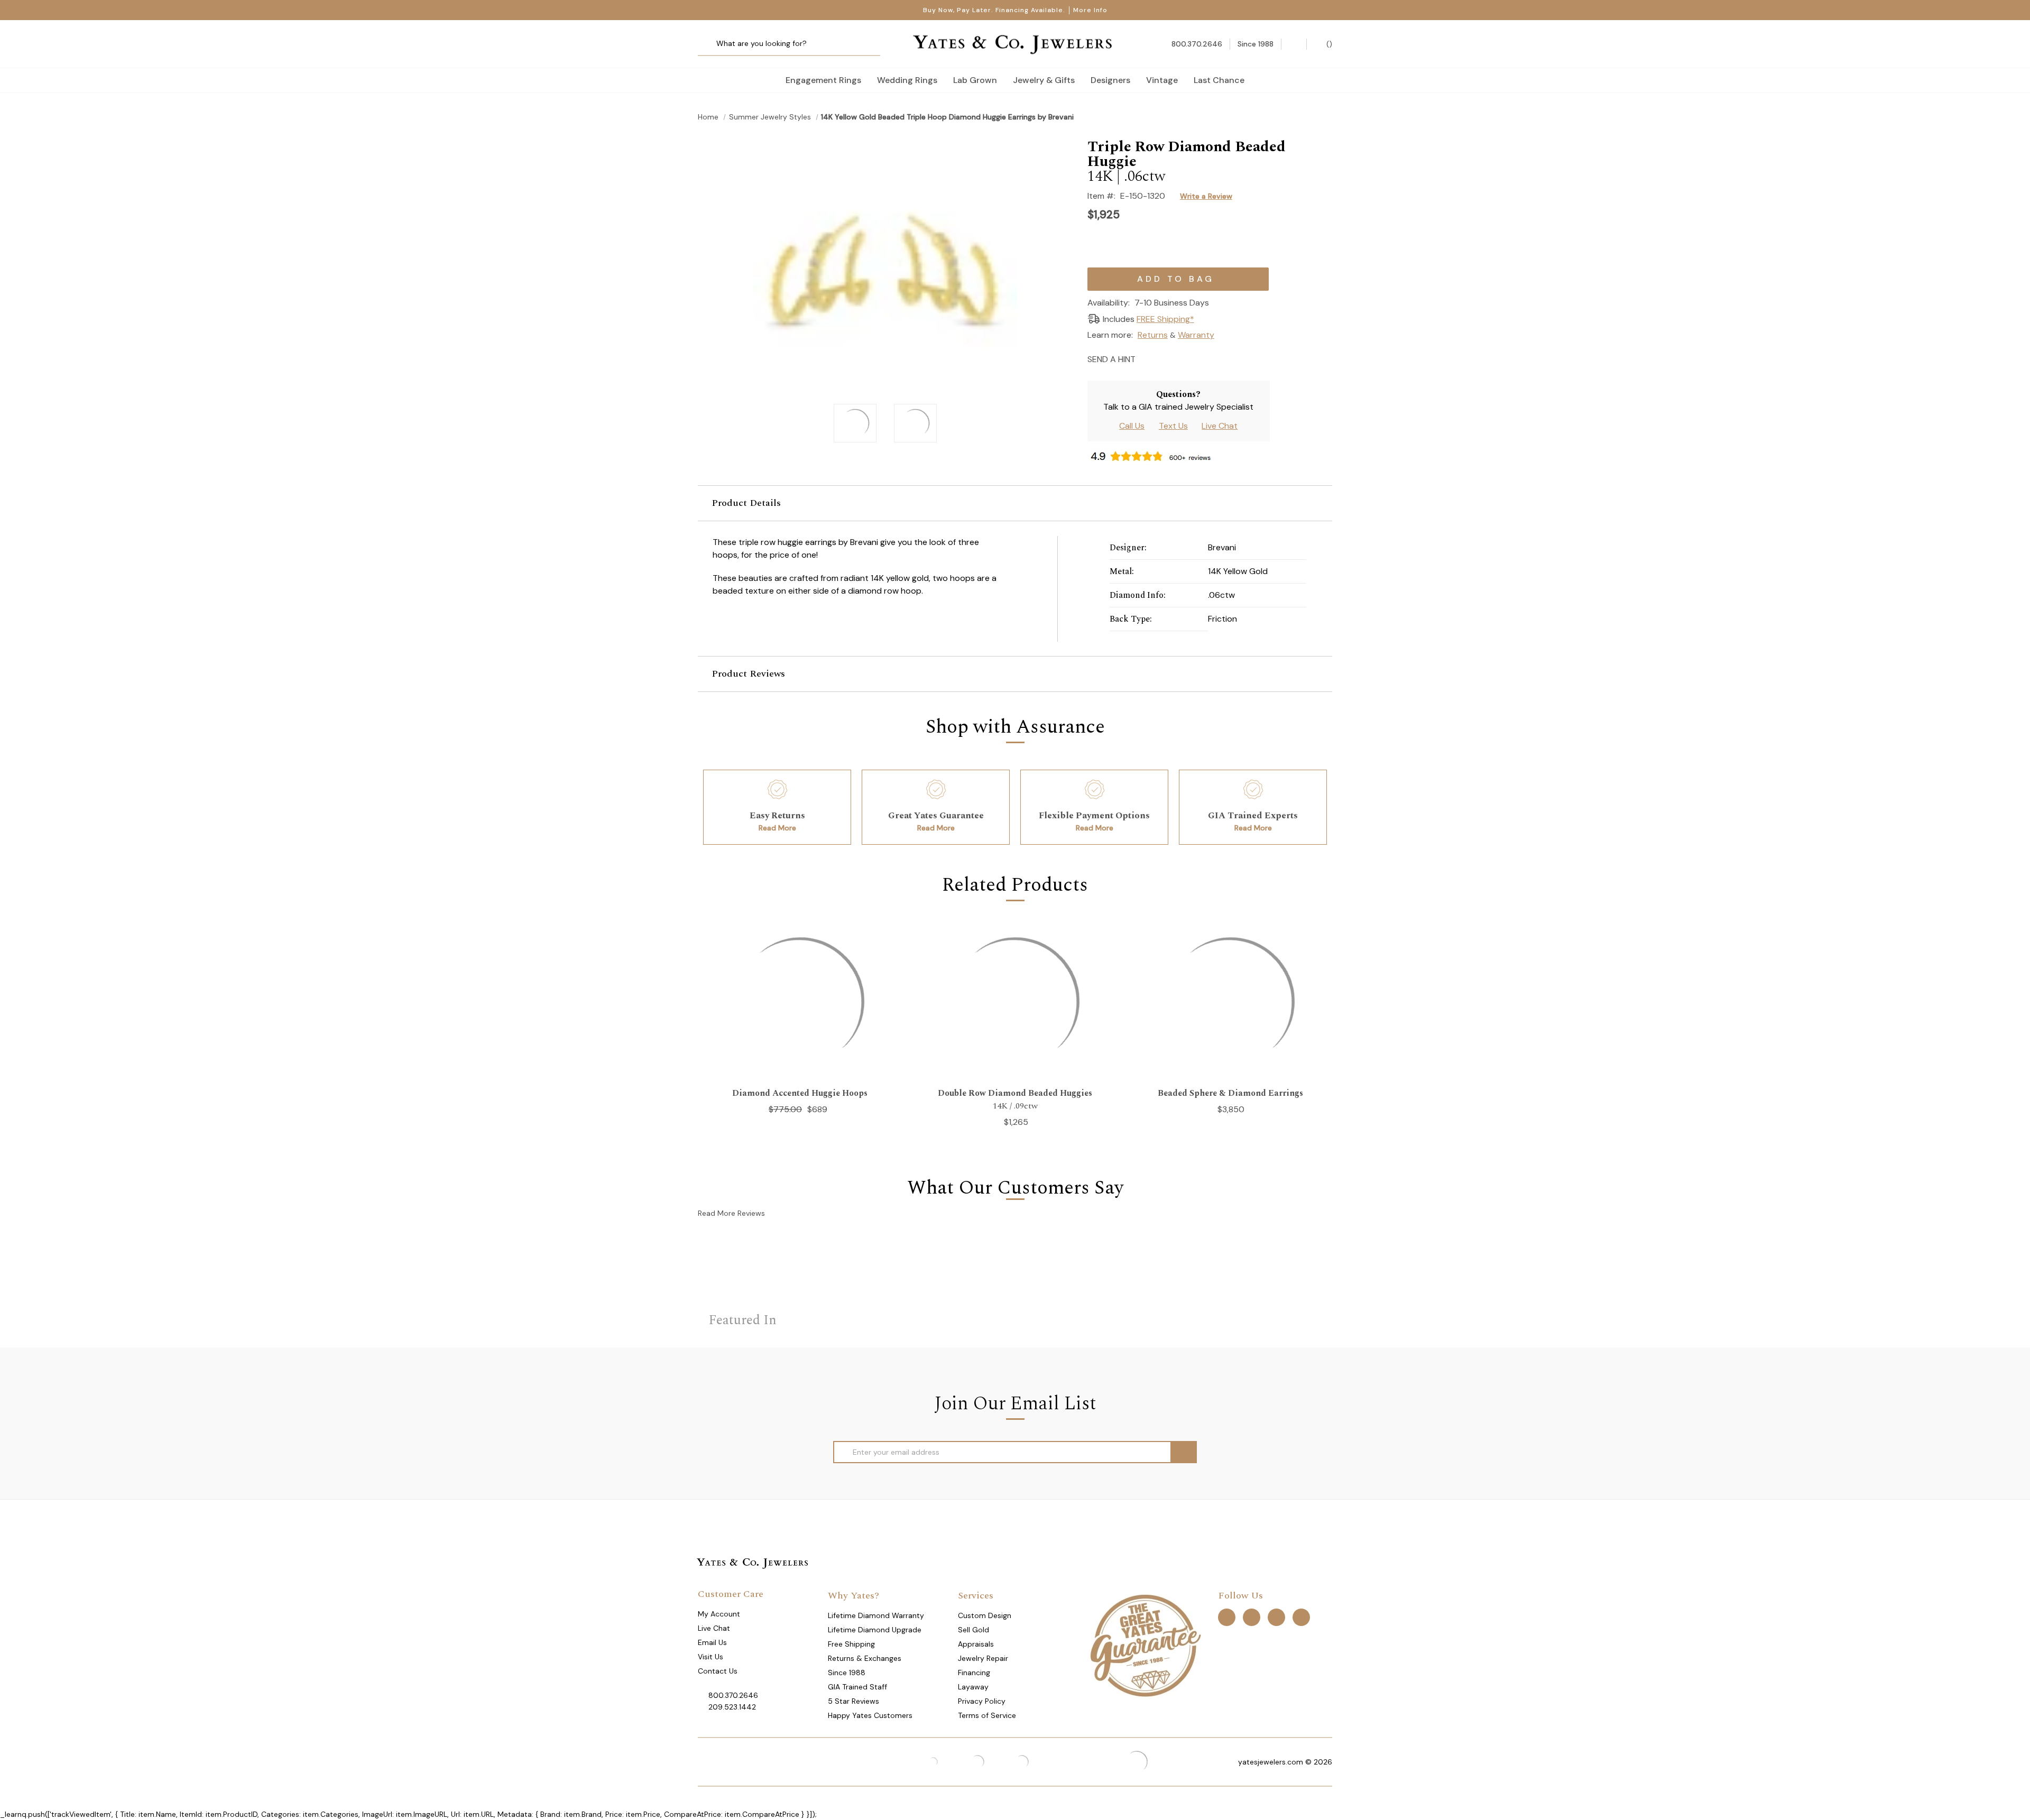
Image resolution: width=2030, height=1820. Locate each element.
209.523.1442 (732, 1707)
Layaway (973, 1687)
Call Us (1132, 426)
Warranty (1196, 335)
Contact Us (718, 1671)
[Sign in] (1294, 44)
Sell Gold (974, 1630)
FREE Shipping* (1165, 319)
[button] (1015, 503)
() (1328, 44)
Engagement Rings (823, 80)
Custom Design (985, 1615)
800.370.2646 (733, 1695)
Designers (1110, 80)
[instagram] (1276, 1617)
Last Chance (1219, 80)
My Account (719, 1614)
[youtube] (1301, 1617)
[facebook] (1227, 1617)
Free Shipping (851, 1644)
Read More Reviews (731, 1213)
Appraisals (976, 1644)
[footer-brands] (1145, 1645)
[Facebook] (1165, 358)
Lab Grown (975, 80)
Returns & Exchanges (865, 1658)
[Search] (710, 44)
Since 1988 (847, 1673)
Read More (777, 828)
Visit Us (710, 1657)
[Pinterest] (1184, 358)
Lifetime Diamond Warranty (876, 1615)
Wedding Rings (907, 80)
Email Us (712, 1642)
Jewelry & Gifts (1044, 80)
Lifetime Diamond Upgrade (875, 1630)
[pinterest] (1252, 1617)
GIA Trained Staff (857, 1687)
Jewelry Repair (983, 1658)
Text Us (1173, 426)
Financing (974, 1673)
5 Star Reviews (853, 1701)
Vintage (1162, 80)
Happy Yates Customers (870, 1715)
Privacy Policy (982, 1701)
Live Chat (1220, 426)
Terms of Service (987, 1715)
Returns (1153, 335)
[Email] (1147, 358)
